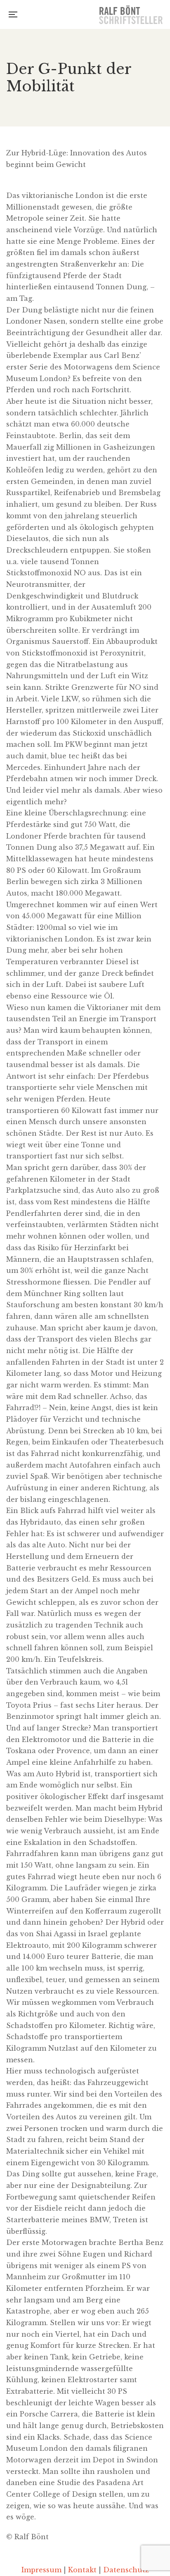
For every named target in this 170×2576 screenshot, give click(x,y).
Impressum (41, 2570)
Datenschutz (126, 2570)
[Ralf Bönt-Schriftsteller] (131, 14)
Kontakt (82, 2570)
